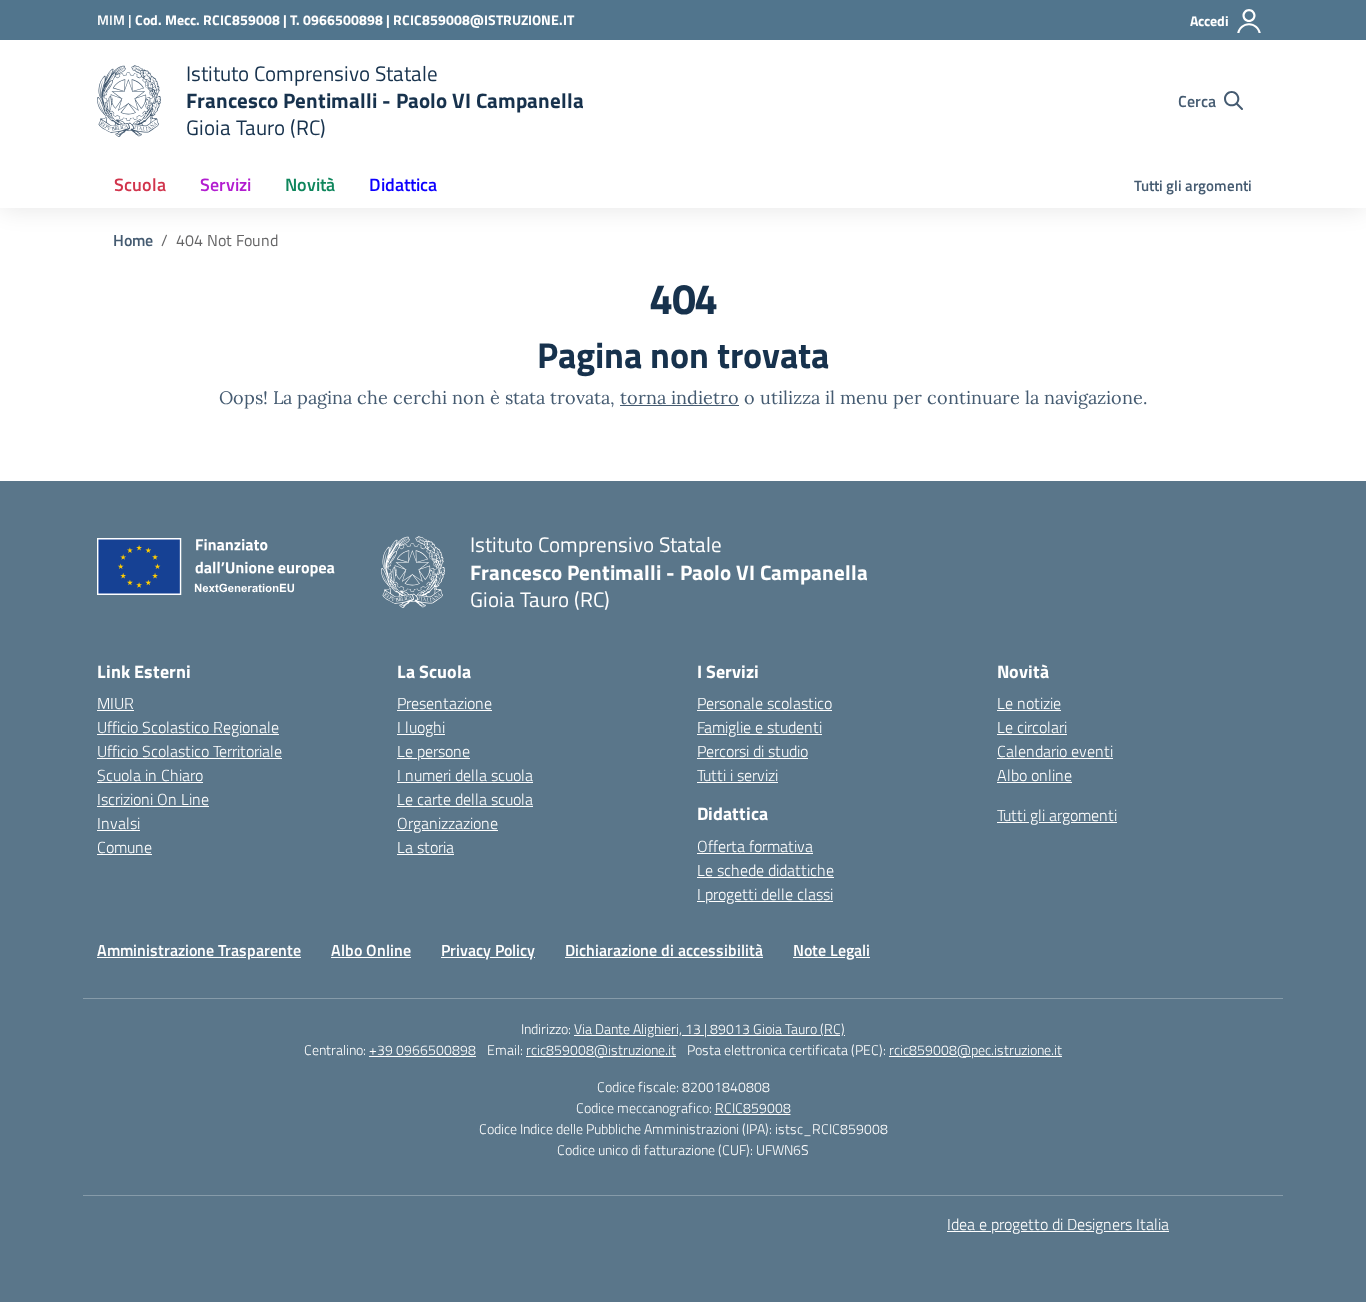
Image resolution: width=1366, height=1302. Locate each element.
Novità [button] (310, 184)
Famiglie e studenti (759, 727)
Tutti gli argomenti (1193, 185)
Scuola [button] (140, 184)
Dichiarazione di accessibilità (664, 950)
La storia (425, 847)
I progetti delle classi (765, 894)
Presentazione (444, 703)
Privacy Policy (488, 950)
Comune (124, 847)
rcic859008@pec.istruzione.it (975, 1049)
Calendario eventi (1055, 751)
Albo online (1034, 775)
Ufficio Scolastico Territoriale (189, 751)
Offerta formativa (755, 846)
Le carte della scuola (465, 799)
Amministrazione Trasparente (199, 950)
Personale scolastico (764, 703)
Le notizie (1029, 703)
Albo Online (371, 950)
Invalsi (118, 823)
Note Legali (831, 950)
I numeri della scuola (465, 775)
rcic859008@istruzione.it (601, 1049)
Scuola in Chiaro (150, 775)
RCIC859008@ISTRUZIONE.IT (483, 19)
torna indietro (679, 397)
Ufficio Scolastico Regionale (188, 727)
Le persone (433, 751)
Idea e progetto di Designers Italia (1058, 1224)
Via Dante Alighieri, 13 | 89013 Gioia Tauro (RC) (709, 1028)
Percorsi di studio (752, 751)
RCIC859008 (753, 1107)
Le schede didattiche (765, 870)
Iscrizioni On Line (153, 799)
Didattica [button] (403, 184)
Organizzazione (447, 823)
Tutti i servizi (737, 775)
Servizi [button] (225, 184)
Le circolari (1032, 727)
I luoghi (421, 727)
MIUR (115, 703)
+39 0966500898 (422, 1049)
